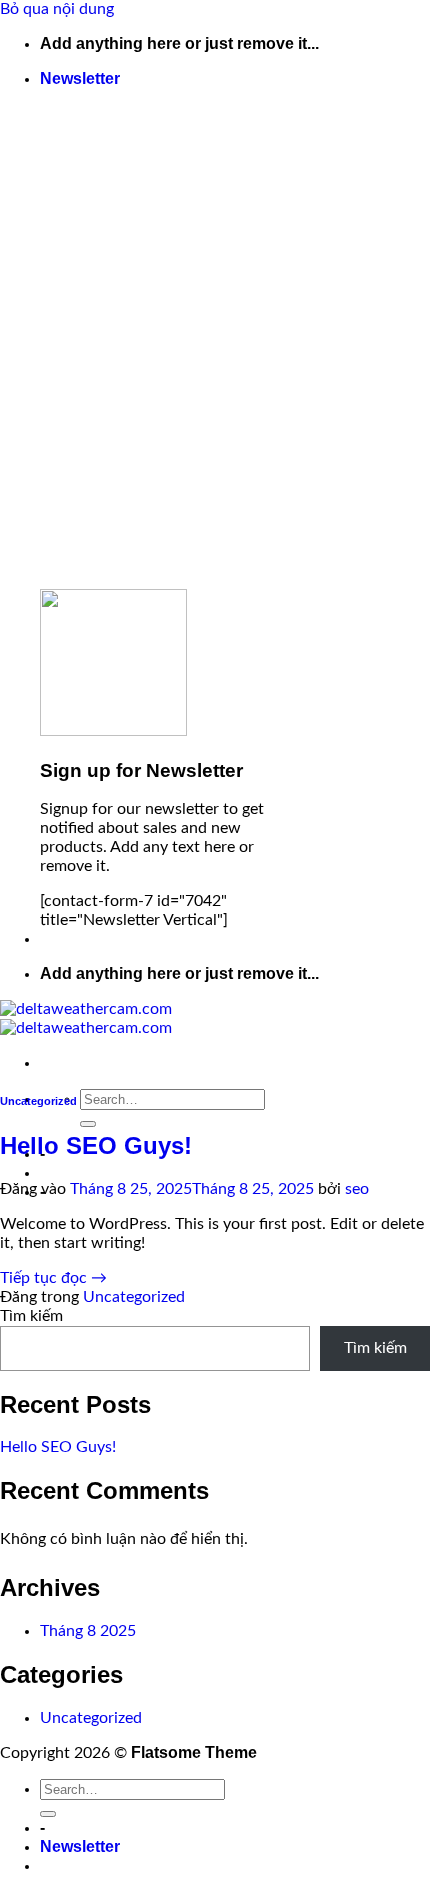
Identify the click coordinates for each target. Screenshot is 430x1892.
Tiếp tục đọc (53, 1278)
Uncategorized (38, 1101)
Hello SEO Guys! (96, 1145)
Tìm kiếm (31, 1316)
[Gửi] (88, 1124)
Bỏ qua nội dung (57, 9)
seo (357, 1189)
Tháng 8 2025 (88, 1631)
